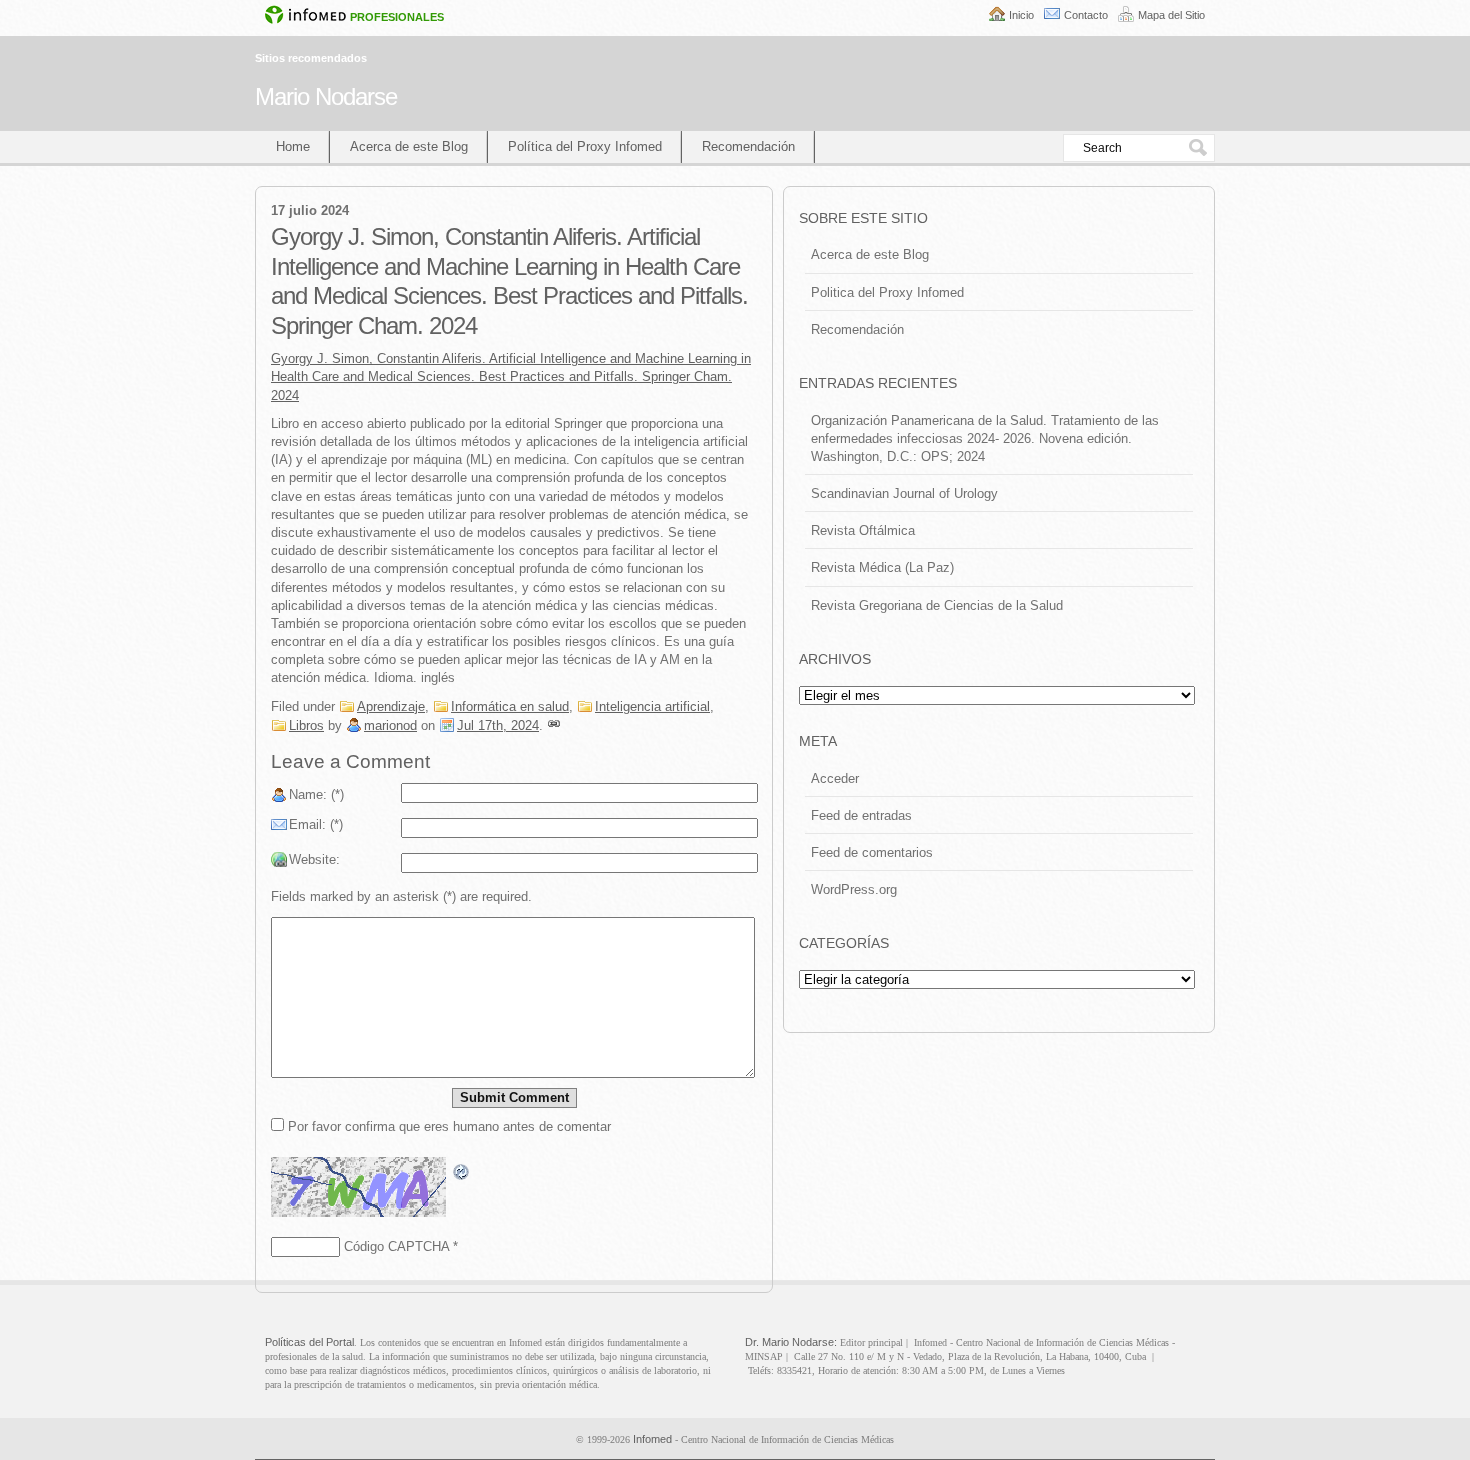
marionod (390, 725)
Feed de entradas (861, 815)
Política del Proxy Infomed (585, 146)
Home (293, 146)
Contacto (1086, 15)
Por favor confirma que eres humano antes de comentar (447, 1126)
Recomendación (748, 146)
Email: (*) (316, 824)
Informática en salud (510, 706)
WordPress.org (854, 889)
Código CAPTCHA (396, 1246)
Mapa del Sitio (1171, 15)
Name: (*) (316, 794)
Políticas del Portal (309, 1342)
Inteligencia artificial (652, 706)
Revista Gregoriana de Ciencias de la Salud (937, 605)
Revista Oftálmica (863, 530)
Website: (314, 859)
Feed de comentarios (872, 852)
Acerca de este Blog (409, 146)
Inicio (1021, 15)
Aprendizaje (391, 706)
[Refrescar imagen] (462, 1171)
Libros (306, 725)
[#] (554, 725)
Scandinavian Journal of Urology (904, 493)
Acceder (835, 778)
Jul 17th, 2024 (498, 725)
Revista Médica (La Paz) (882, 567)
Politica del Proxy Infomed (887, 292)
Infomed (652, 1439)
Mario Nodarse (326, 96)
